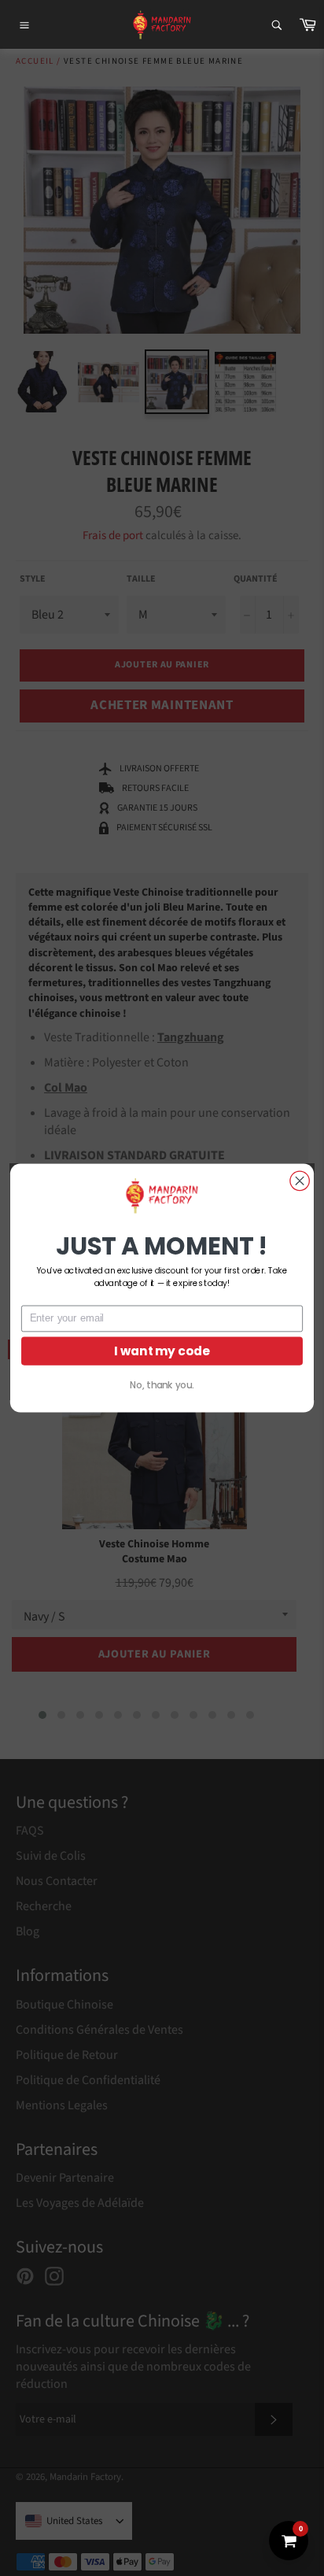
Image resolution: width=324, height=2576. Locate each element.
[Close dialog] (300, 1181)
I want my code (162, 1351)
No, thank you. (162, 1385)
